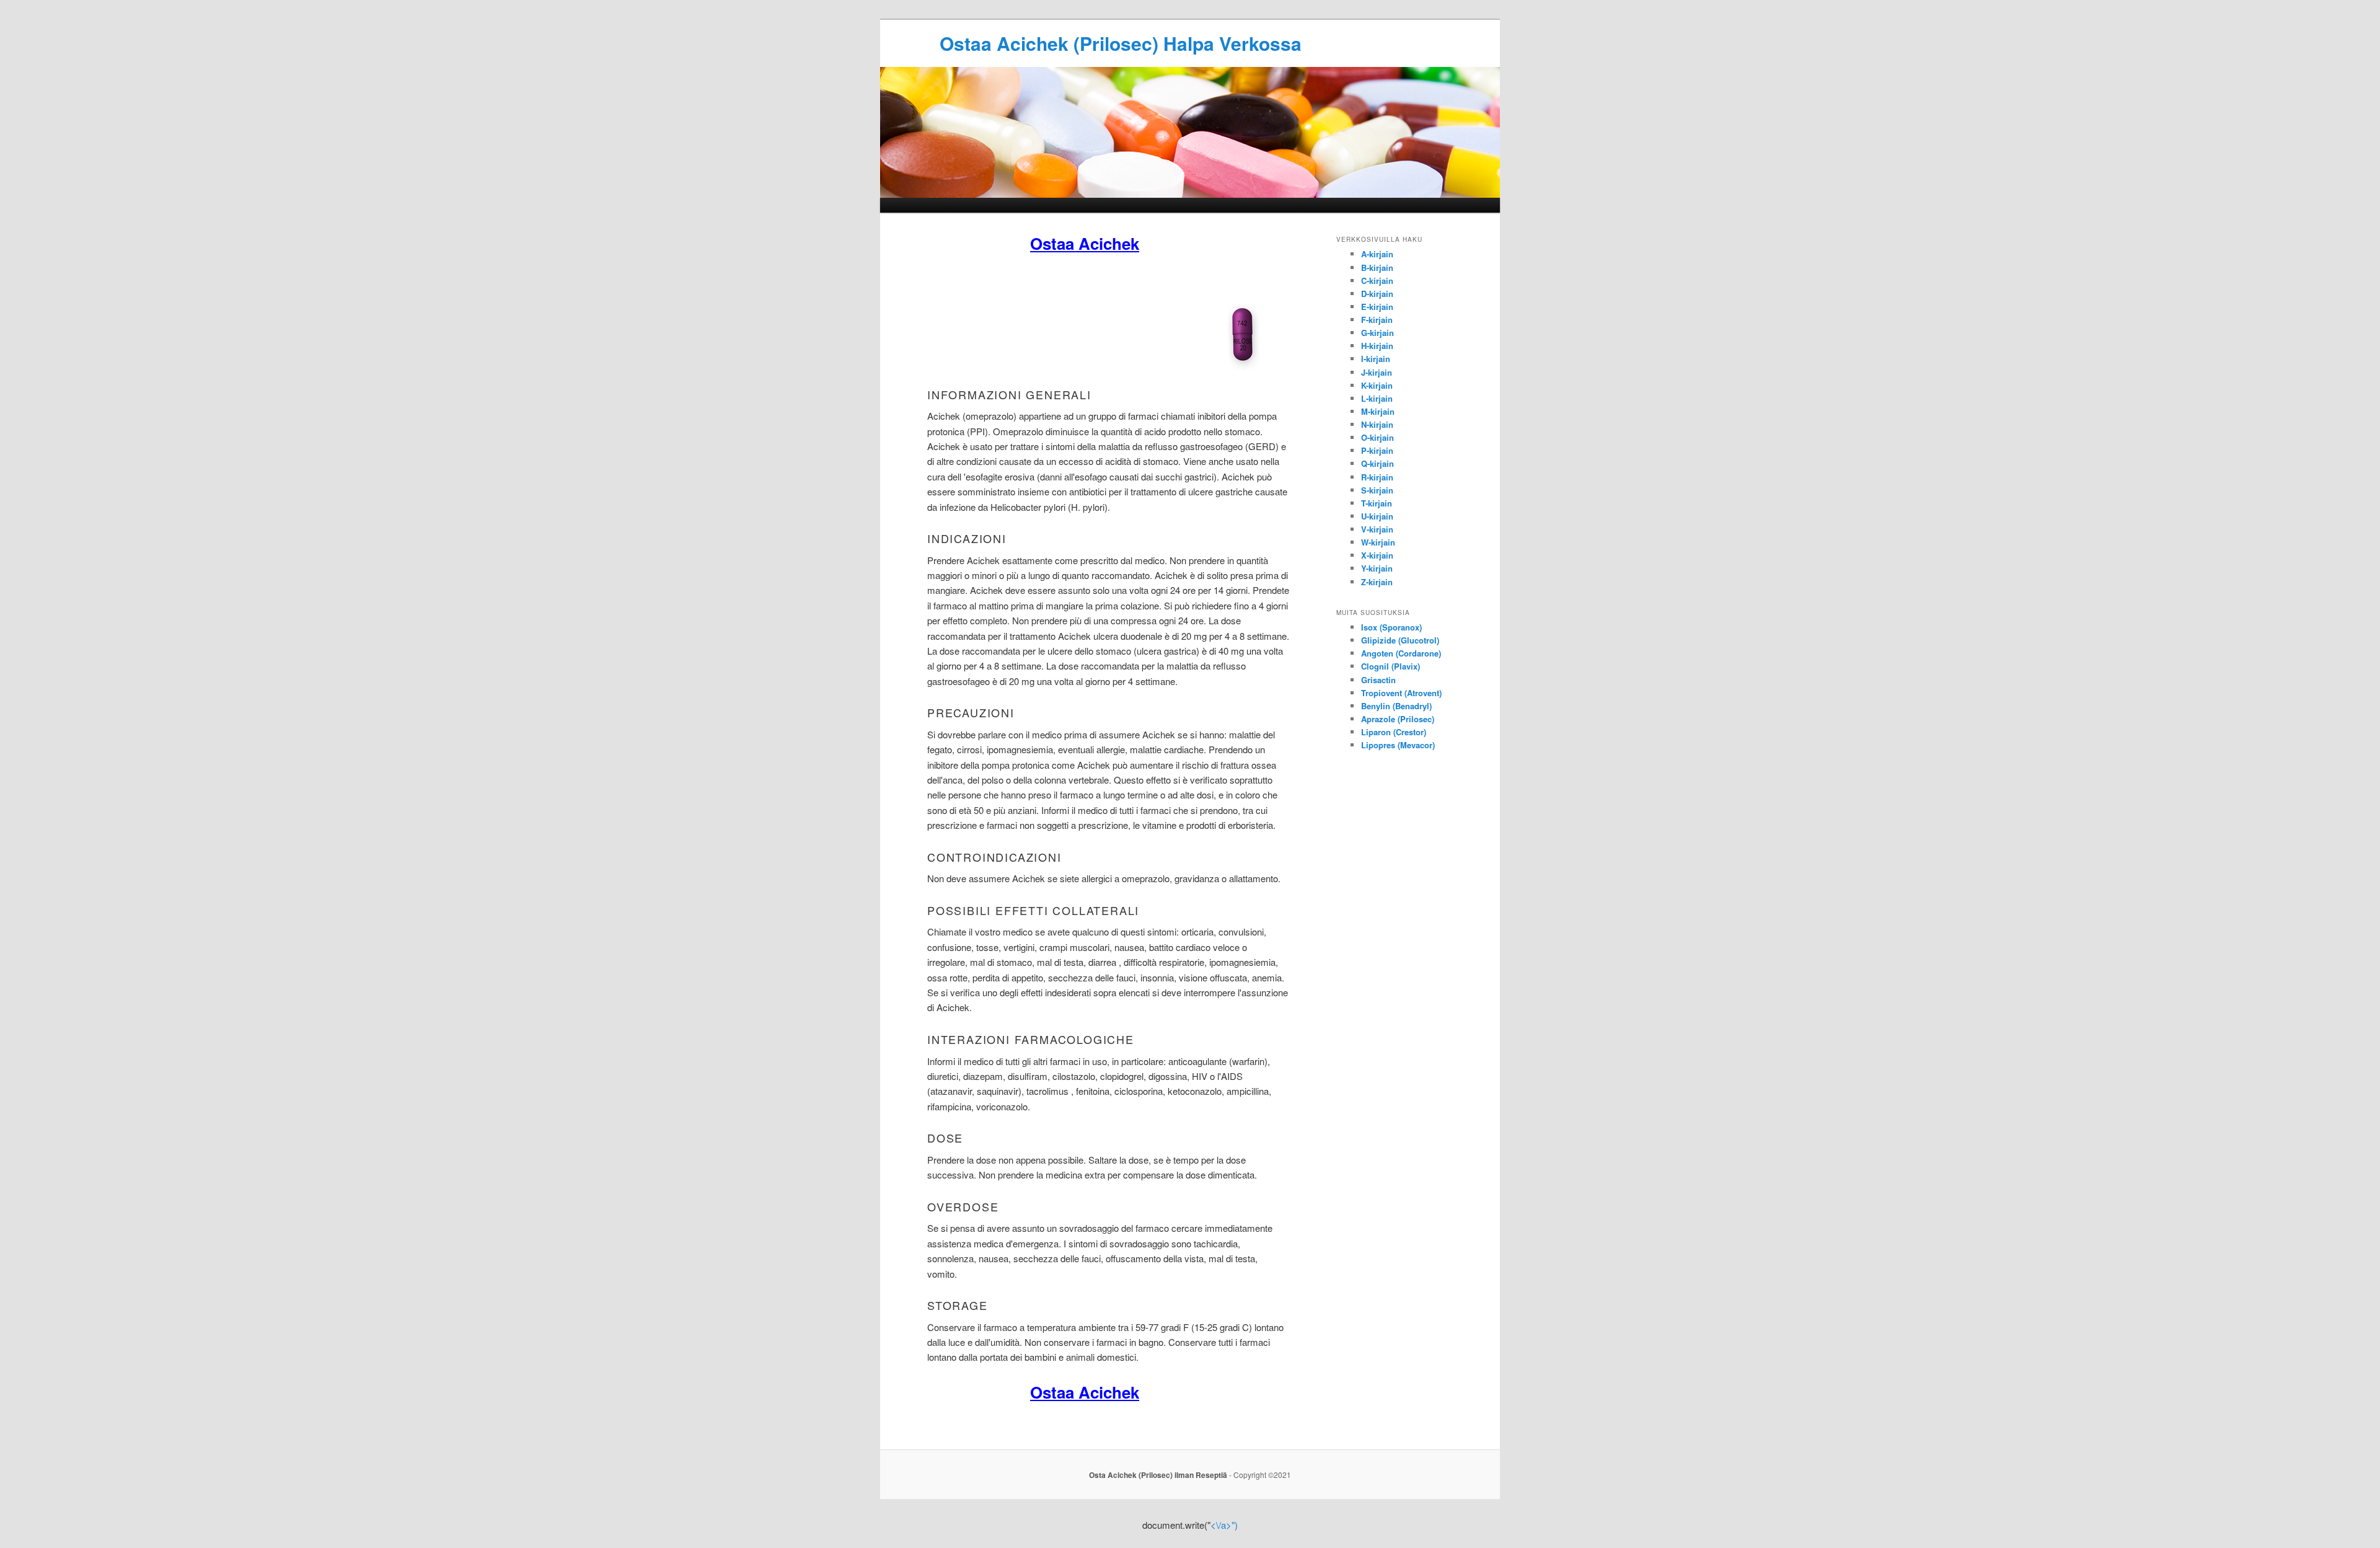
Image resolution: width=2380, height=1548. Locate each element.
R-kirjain (1377, 477)
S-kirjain (1377, 490)
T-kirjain (1377, 503)
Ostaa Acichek (1085, 243)
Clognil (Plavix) (1391, 666)
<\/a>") (1224, 1525)
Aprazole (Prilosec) (1398, 719)
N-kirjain (1377, 424)
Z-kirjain (1377, 582)
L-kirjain (1377, 398)
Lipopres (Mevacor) (1398, 745)
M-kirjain (1378, 411)
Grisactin (1378, 680)
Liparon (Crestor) (1394, 732)
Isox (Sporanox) (1391, 627)
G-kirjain (1377, 333)
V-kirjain (1377, 529)
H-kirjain (1377, 346)
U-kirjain (1377, 516)
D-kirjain (1377, 294)
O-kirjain (1377, 437)
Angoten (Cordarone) (1401, 653)
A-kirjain (1377, 254)
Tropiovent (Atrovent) (1401, 693)
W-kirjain (1378, 542)
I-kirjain (1376, 359)
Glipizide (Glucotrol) (1400, 640)
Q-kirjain (1377, 463)
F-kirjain (1377, 320)
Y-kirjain (1377, 568)
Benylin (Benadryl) (1396, 706)
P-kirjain (1377, 450)
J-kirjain (1377, 372)
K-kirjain (1377, 385)
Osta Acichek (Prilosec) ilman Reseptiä (1158, 1475)
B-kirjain (1377, 268)
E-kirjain (1377, 307)
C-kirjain (1377, 281)
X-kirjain (1377, 555)
